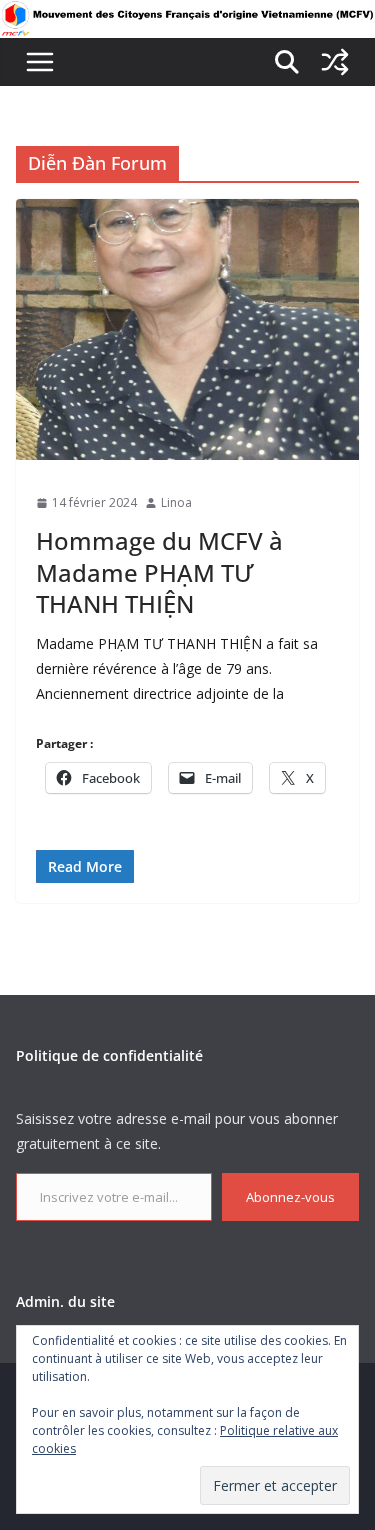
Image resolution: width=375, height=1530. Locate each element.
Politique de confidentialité (109, 1055)
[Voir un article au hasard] (335, 62)
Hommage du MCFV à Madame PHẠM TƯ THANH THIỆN (159, 571)
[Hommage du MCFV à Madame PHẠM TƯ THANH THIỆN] (187, 329)
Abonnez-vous (290, 1197)
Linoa (176, 502)
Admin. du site (65, 1301)
